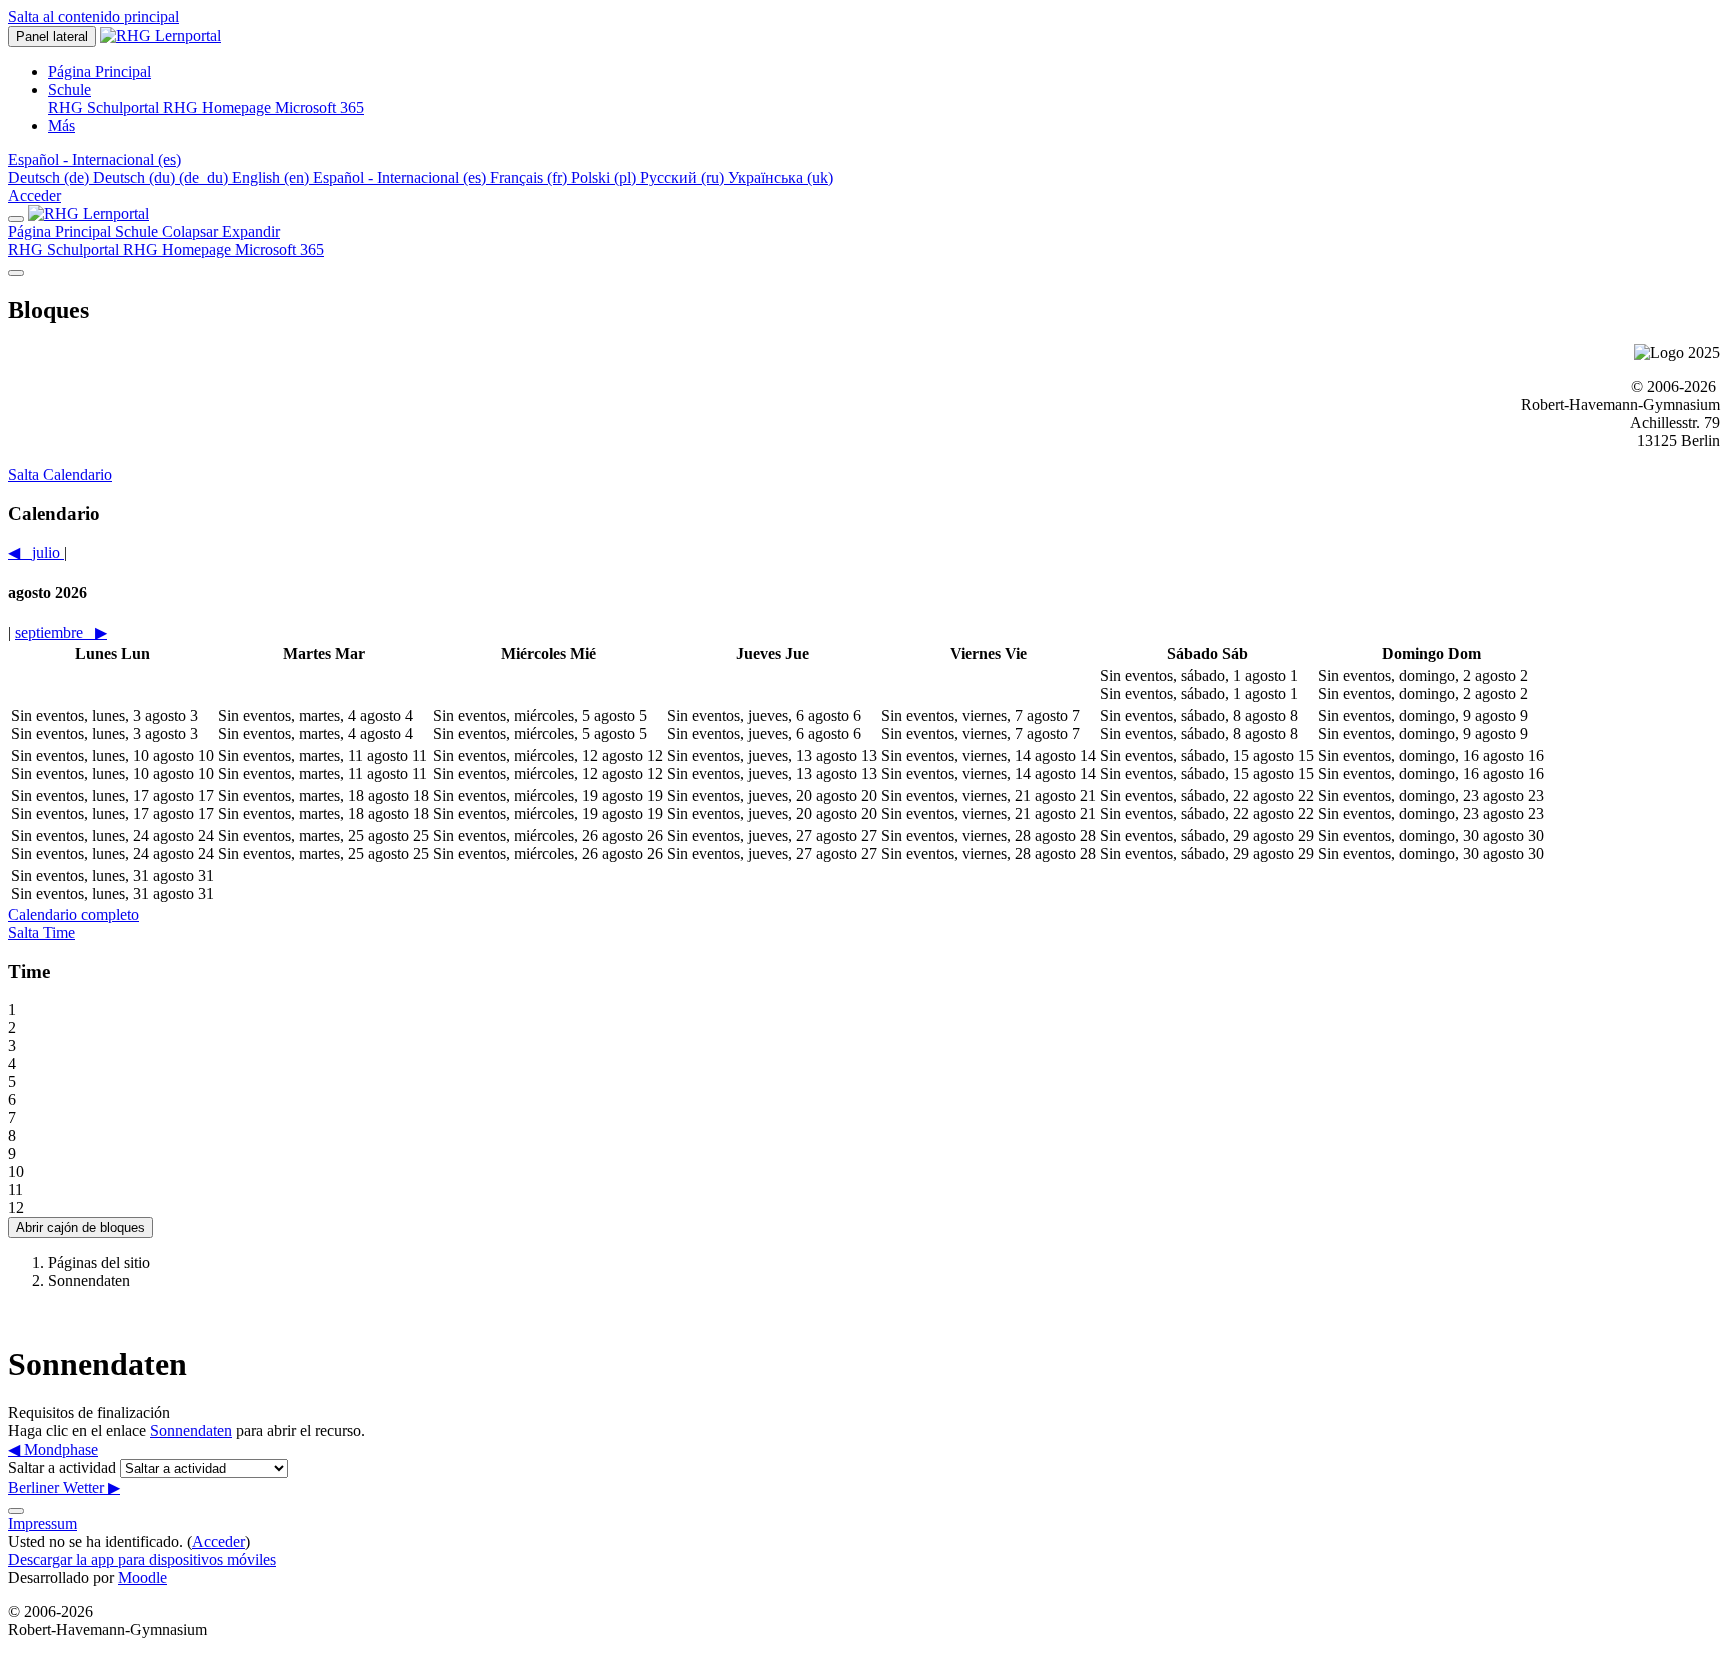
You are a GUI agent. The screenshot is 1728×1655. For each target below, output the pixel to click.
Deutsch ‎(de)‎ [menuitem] (50, 177)
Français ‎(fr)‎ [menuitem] (530, 177)
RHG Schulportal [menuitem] (105, 107)
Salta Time (41, 932)
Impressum (42, 1523)
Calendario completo (73, 914)
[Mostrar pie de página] (16, 1511)
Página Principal (61, 231)
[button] (94, 159)
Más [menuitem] (61, 125)
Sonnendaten (191, 1430)
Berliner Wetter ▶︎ (64, 1487)
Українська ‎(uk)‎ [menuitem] (780, 177)
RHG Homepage (179, 249)
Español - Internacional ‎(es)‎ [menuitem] (401, 177)
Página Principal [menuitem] (99, 71)
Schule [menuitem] (69, 89)
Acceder (34, 195)
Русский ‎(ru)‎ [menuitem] (684, 177)
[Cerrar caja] (16, 219)
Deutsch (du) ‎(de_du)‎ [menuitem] (162, 177)
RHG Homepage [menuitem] (219, 107)
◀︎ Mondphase (53, 1449)
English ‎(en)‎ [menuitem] (272, 177)
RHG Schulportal (65, 249)
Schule (197, 231)
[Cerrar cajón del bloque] (16, 273)
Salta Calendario (60, 474)
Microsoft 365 (279, 249)
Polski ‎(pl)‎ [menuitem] (605, 177)
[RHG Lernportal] (88, 213)
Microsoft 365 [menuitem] (319, 107)
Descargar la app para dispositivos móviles (142, 1559)
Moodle (142, 1577)
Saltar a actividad (64, 1467)
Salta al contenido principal (93, 16)
